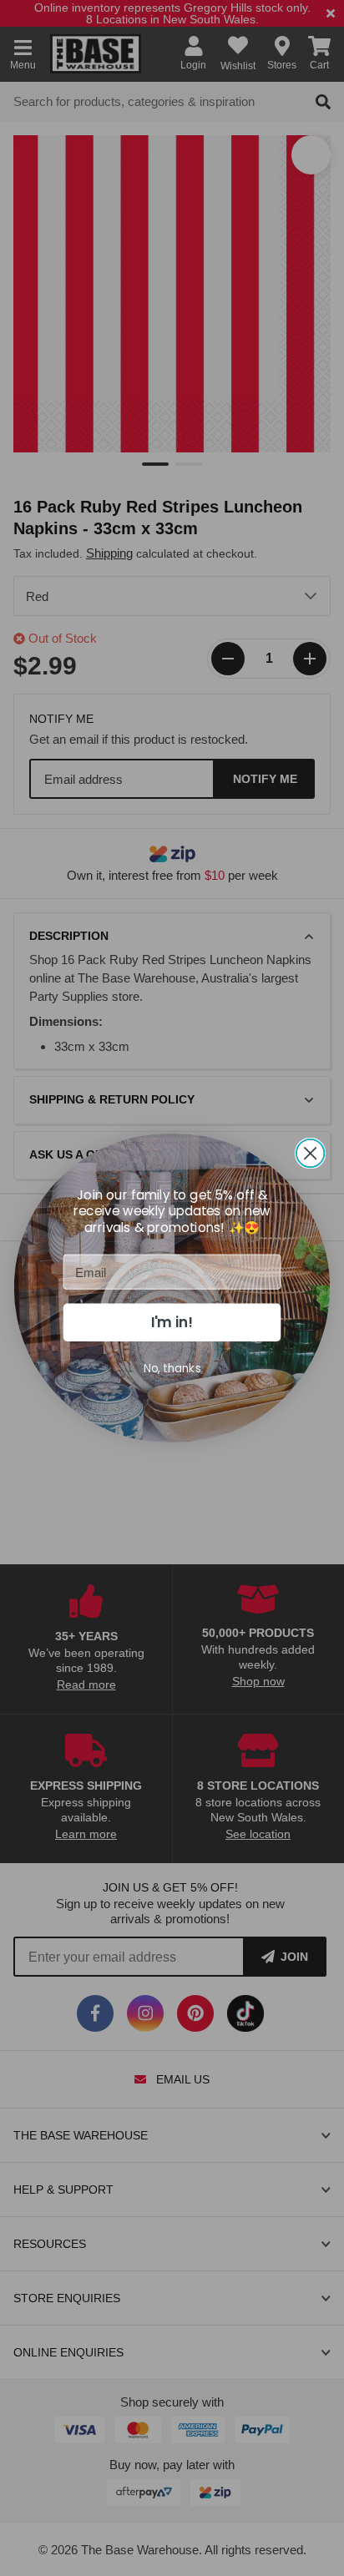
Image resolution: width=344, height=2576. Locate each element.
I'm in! (172, 1322)
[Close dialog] (311, 1154)
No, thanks (172, 1368)
